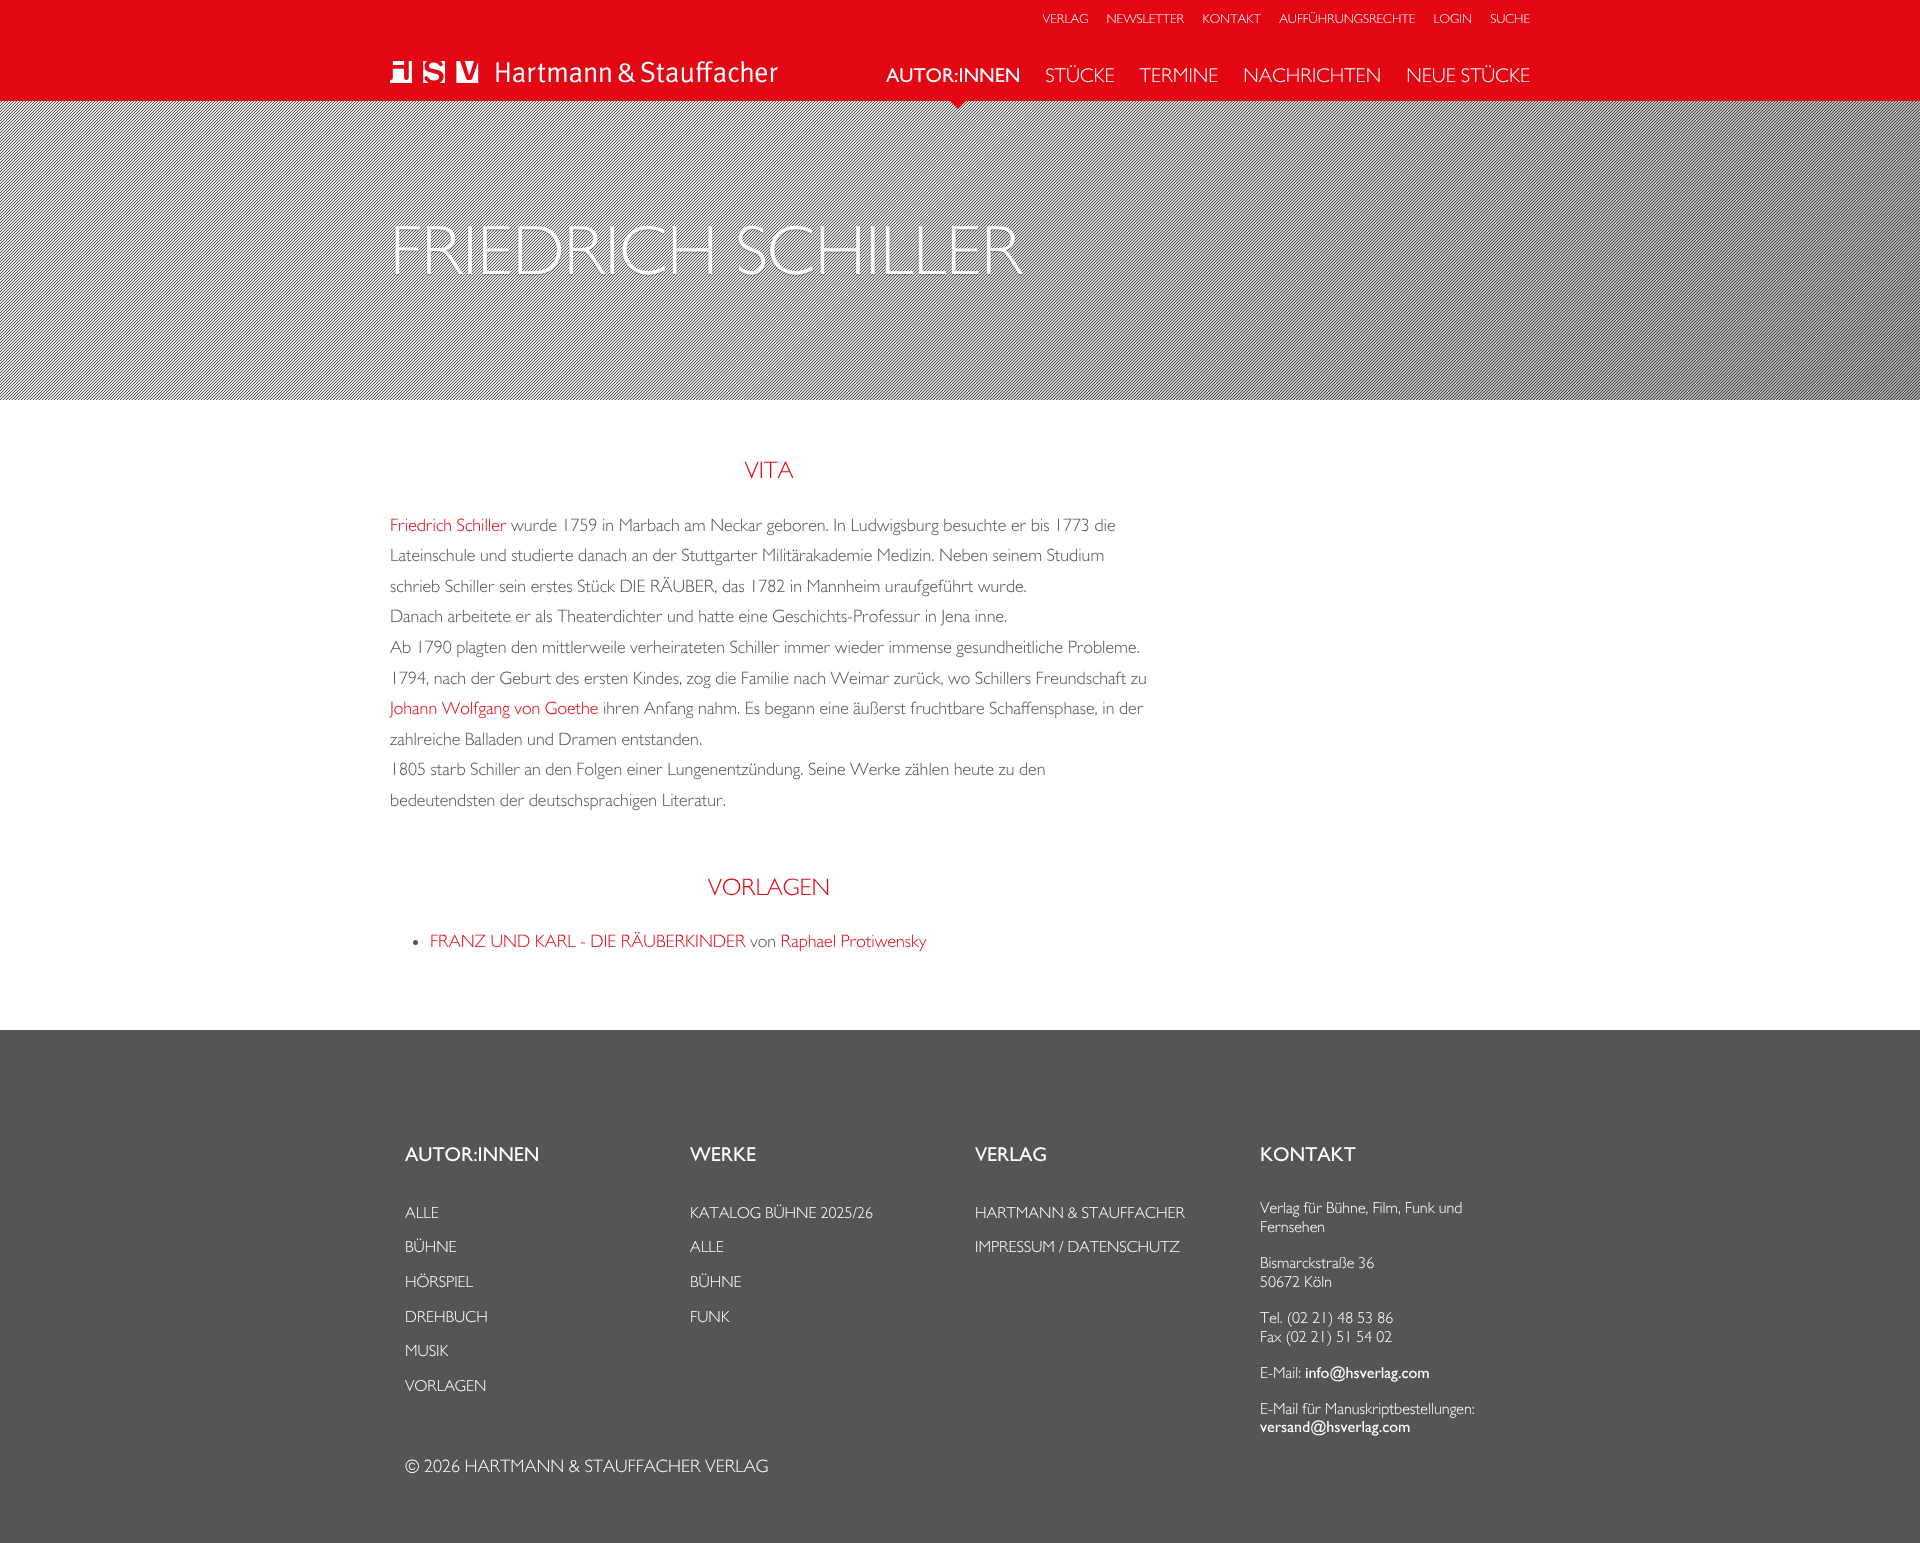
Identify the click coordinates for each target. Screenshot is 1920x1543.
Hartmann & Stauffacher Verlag (616, 1466)
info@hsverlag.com (1367, 1373)
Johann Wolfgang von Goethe (494, 708)
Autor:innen (953, 76)
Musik (426, 1350)
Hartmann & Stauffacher (1080, 1212)
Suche (1510, 19)
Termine (1179, 75)
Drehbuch (446, 1316)
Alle (422, 1212)
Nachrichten (1312, 75)
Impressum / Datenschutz (1077, 1246)
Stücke (1079, 75)
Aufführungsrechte (1347, 19)
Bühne (431, 1246)
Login (1453, 19)
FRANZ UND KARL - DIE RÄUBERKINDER (588, 941)
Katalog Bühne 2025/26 (781, 1212)
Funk (710, 1316)
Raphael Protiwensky (854, 941)
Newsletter (1146, 19)
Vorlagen (446, 1385)
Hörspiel (439, 1281)
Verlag (1066, 19)
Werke (723, 1155)
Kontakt (1231, 19)
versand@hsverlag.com (1335, 1427)
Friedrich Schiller (448, 525)
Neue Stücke (1468, 75)
